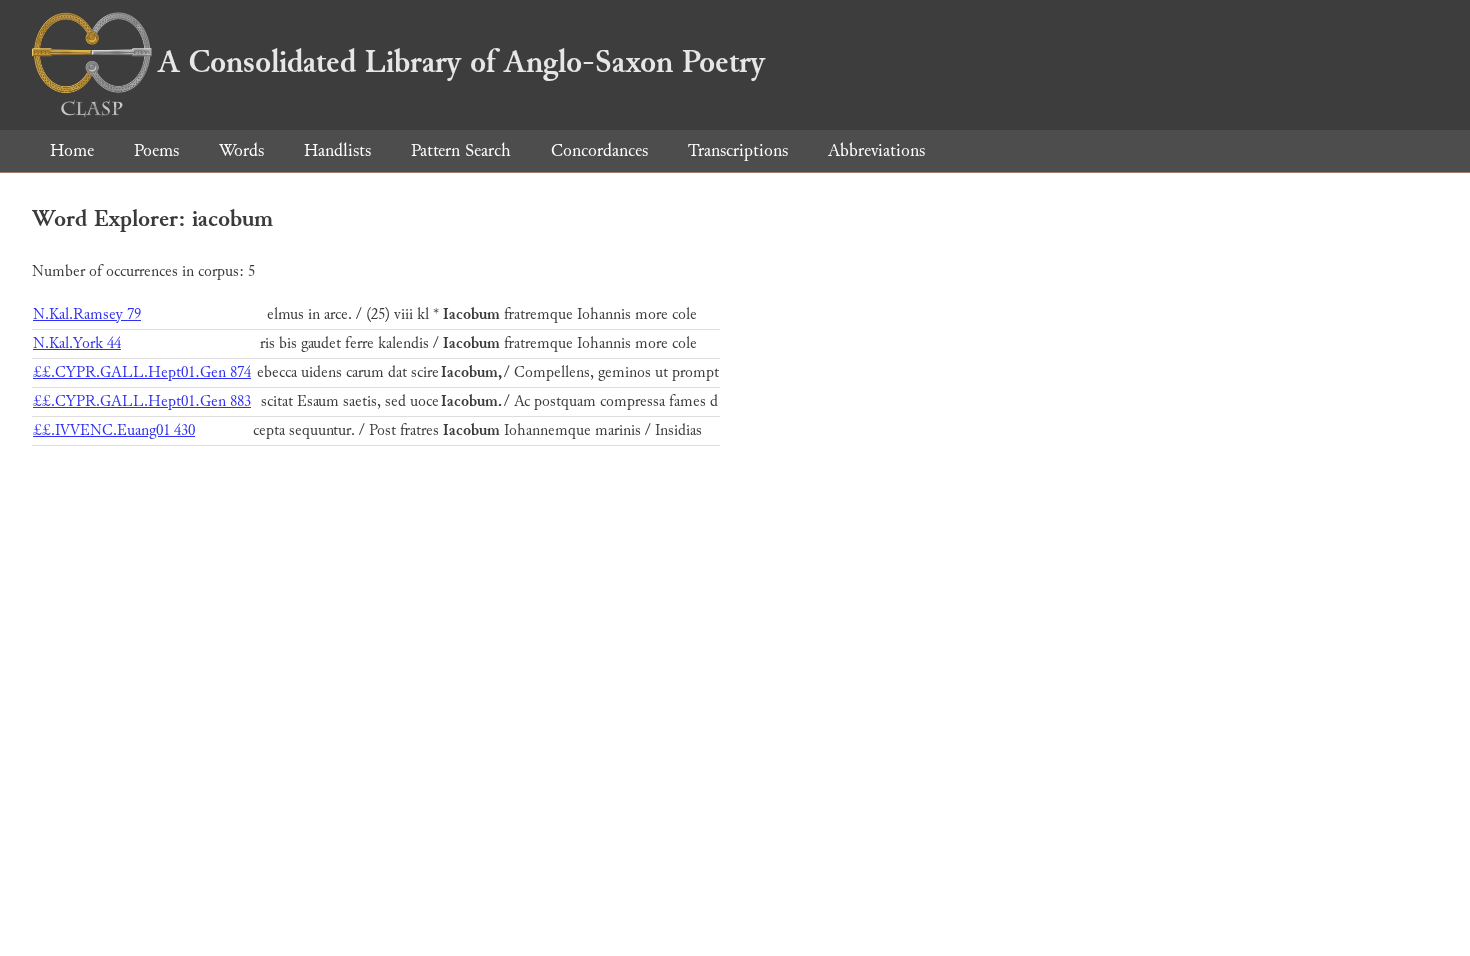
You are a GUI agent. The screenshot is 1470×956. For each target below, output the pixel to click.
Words (241, 150)
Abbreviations (876, 150)
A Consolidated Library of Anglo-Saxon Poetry (461, 62)
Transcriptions (738, 150)
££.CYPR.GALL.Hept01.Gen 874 (142, 372)
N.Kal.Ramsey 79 (87, 314)
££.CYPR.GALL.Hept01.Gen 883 (142, 401)
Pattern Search (461, 150)
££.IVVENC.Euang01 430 (114, 430)
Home (72, 150)
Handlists (337, 150)
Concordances (599, 150)
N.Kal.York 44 (77, 343)
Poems (156, 150)
